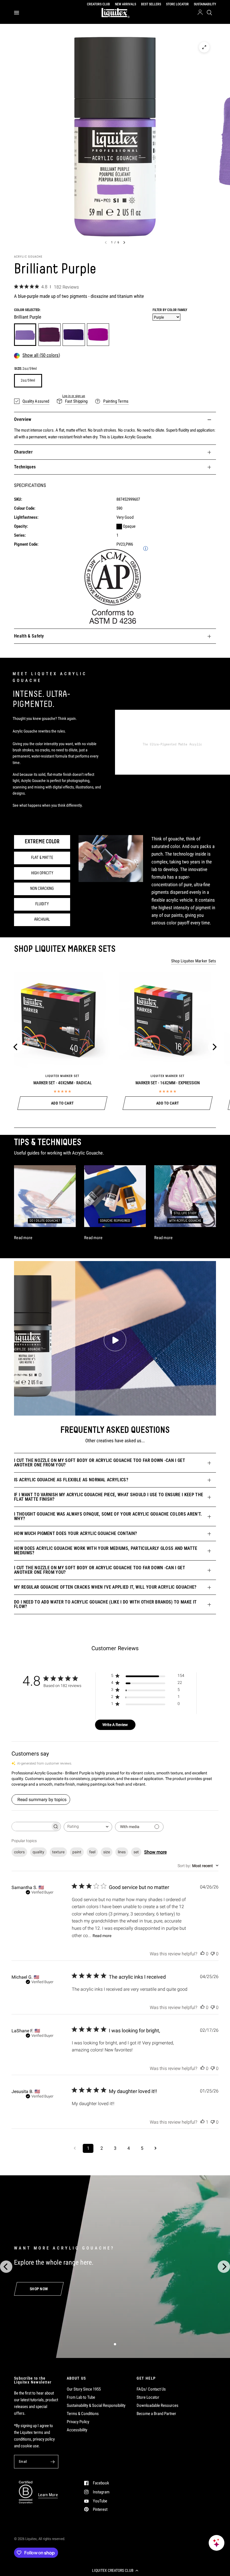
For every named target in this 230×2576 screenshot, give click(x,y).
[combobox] (88, 1827)
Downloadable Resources (157, 2405)
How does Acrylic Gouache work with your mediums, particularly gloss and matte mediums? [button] (106, 1551)
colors (19, 1852)
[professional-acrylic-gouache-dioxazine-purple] (74, 335)
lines (122, 1852)
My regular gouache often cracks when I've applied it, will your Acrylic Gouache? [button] (105, 1587)
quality (38, 1852)
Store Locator (148, 2397)
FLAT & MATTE (42, 858)
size (107, 1852)
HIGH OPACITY (42, 873)
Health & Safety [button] (29, 636)
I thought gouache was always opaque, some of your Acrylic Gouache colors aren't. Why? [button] (108, 1516)
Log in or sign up (74, 396)
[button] (115, 2570)
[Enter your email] (53, 2462)
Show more (155, 1852)
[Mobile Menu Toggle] (17, 13)
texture (58, 1852)
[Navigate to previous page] (75, 2148)
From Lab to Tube (81, 2397)
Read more (102, 1936)
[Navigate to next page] (155, 2148)
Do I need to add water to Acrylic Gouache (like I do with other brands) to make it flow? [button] (105, 1604)
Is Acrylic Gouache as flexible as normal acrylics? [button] (71, 1480)
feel (92, 1852)
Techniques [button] (25, 467)
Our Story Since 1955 (84, 2389)
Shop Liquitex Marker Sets (194, 961)
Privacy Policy (78, 2422)
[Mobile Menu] (19, 13)
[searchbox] (31, 1826)
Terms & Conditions (83, 2414)
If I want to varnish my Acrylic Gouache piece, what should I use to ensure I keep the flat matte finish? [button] (109, 1497)
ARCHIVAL (42, 920)
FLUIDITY (42, 904)
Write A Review (115, 1725)
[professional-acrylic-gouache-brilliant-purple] (25, 335)
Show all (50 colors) (41, 355)
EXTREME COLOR (42, 842)
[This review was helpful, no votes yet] (203, 1954)
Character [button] (23, 452)
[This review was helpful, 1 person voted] (203, 2122)
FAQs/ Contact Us (151, 2389)
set (136, 1852)
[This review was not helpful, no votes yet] (213, 1954)
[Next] (214, 1047)
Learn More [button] (48, 2495)
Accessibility (77, 2430)
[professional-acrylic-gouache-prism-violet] (50, 335)
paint (77, 1852)
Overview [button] (23, 419)
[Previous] (16, 1047)
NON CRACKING (42, 889)
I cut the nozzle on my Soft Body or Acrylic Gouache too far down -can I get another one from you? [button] (100, 1463)
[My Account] (200, 13)
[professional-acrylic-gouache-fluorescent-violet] (98, 335)
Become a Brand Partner (156, 2414)
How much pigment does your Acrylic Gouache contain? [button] (75, 1533)
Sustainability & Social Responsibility (96, 2405)
